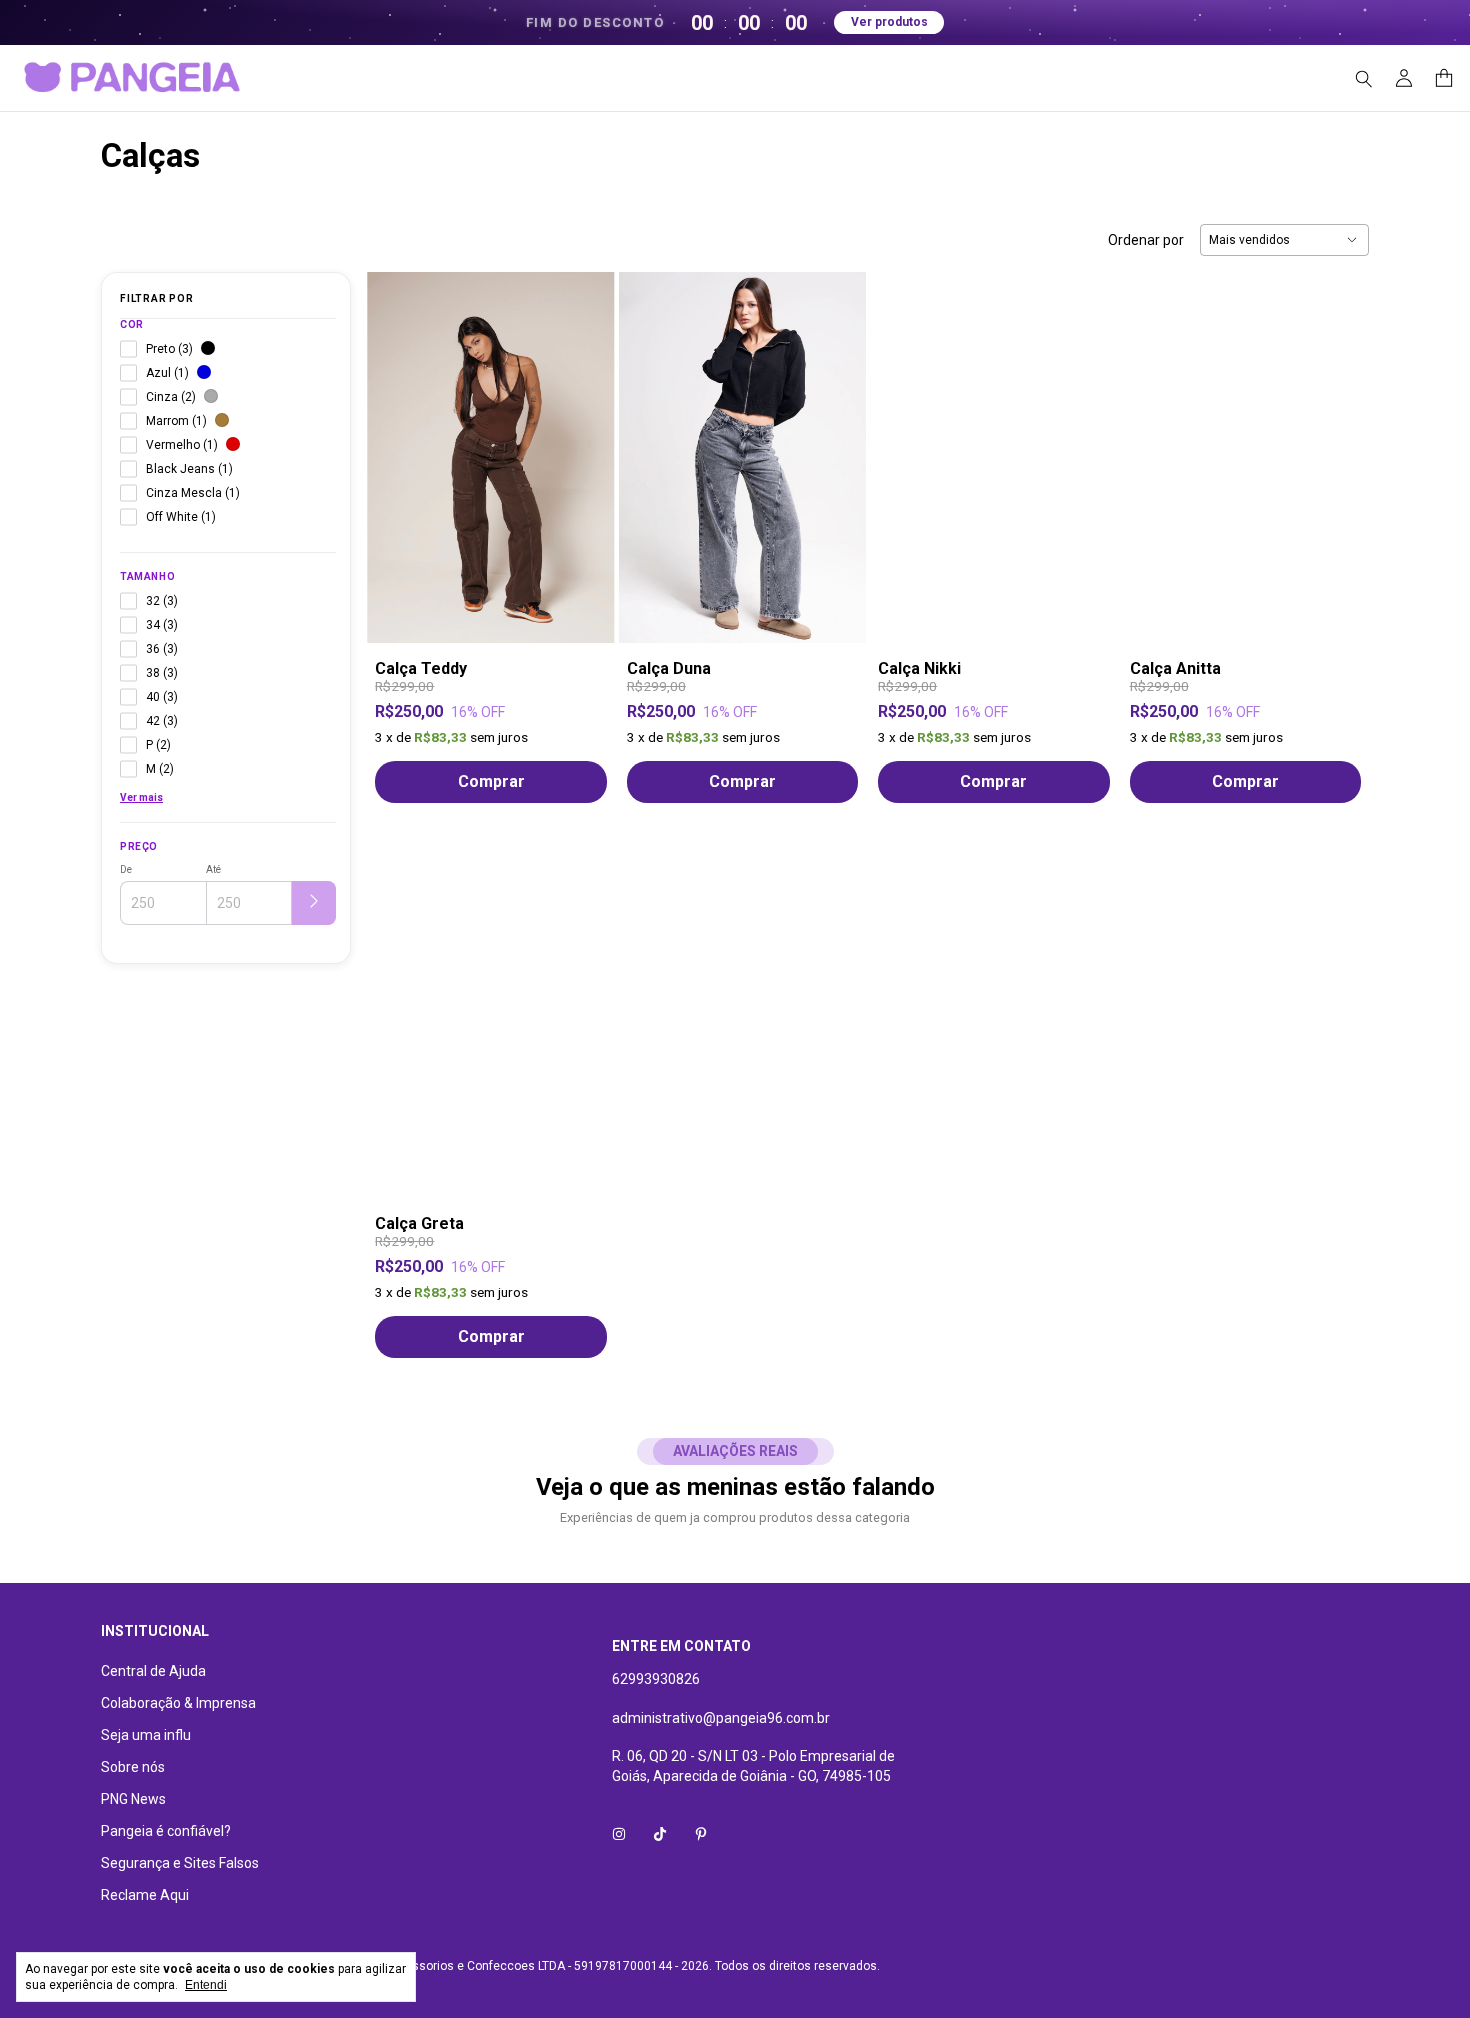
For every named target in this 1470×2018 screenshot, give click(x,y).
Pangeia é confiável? (166, 1831)
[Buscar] (1364, 78)
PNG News (133, 1799)
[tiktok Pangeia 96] (660, 1834)
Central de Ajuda (153, 1671)
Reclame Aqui (145, 1895)
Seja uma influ (146, 1735)
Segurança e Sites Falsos (180, 1863)
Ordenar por (1146, 240)
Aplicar (314, 903)
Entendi (206, 1985)
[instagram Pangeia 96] (619, 1834)
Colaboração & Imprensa (178, 1703)
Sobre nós (133, 1767)
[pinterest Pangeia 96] (701, 1834)
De (126, 869)
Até (213, 869)
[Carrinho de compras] (1444, 78)
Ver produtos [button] (889, 22)
